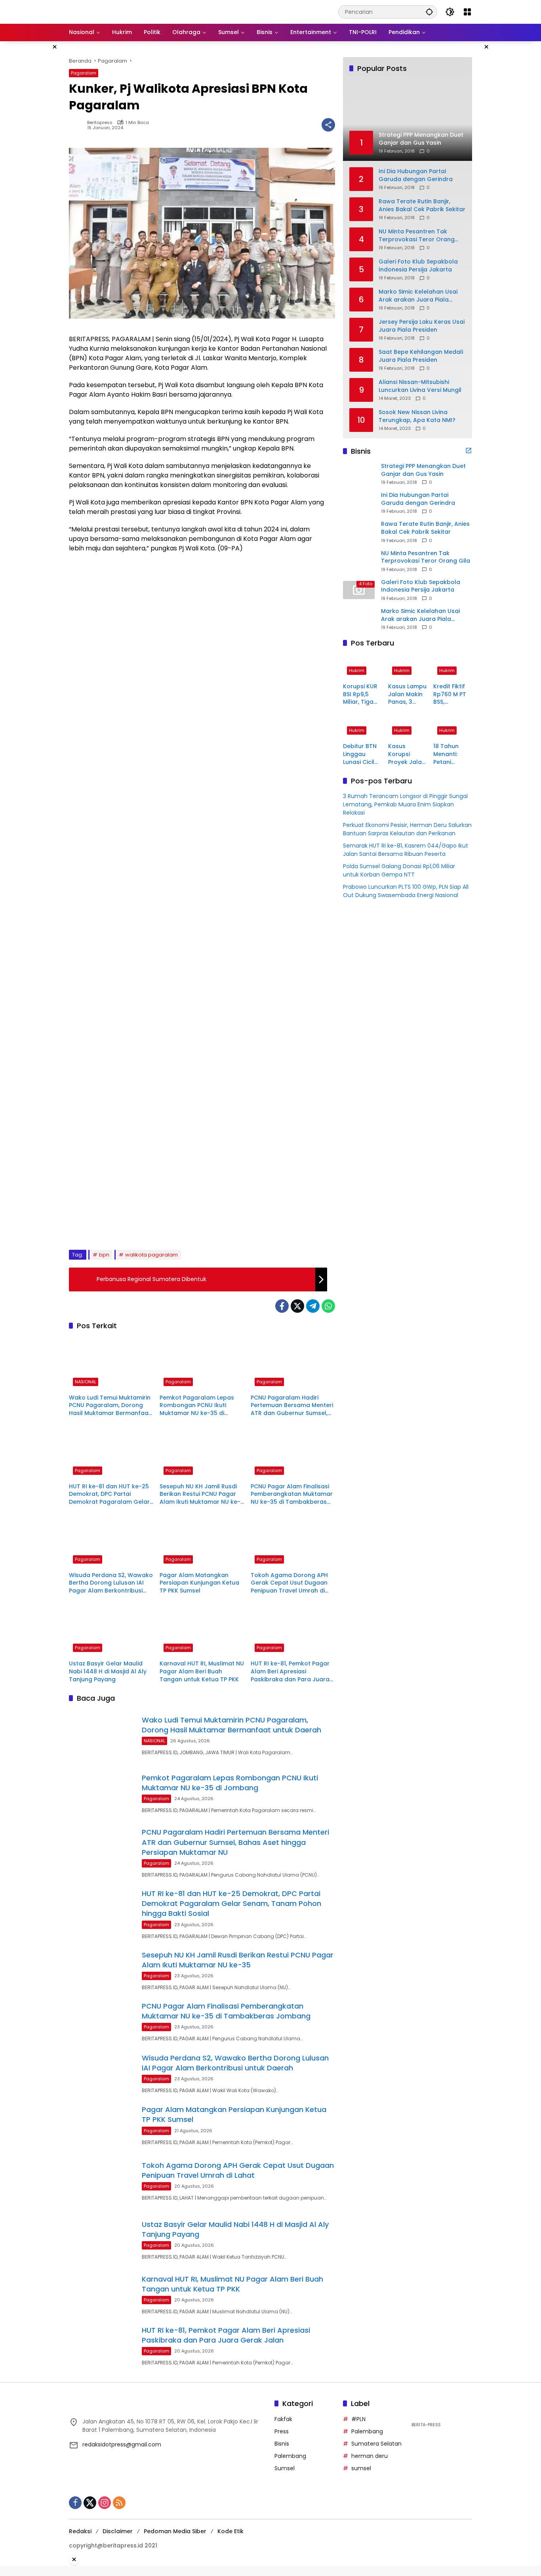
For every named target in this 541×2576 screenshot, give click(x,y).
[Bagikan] (328, 125)
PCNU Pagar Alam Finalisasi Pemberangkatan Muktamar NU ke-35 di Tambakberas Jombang (292, 1494)
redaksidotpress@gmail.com (122, 2444)
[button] (429, 12)
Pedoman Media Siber (175, 2531)
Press (282, 2431)
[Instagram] (105, 2503)
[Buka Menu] (467, 12)
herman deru (370, 2456)
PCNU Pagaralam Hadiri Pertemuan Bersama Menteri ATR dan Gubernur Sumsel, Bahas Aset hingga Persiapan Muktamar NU (292, 1406)
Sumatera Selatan (376, 2444)
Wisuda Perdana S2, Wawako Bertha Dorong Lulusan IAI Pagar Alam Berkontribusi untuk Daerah (111, 1583)
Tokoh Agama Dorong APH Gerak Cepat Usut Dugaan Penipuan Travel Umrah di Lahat (289, 1583)
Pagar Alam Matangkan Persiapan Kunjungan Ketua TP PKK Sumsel (199, 1583)
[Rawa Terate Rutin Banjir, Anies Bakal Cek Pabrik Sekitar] (359, 532)
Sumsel (285, 2468)
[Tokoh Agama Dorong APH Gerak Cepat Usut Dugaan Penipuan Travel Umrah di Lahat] (293, 1541)
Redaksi (80, 2531)
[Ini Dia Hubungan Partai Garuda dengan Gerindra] (359, 503)
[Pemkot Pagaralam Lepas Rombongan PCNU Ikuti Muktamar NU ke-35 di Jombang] (202, 1363)
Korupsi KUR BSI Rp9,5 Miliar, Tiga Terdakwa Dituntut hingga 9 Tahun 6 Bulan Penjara (360, 694)
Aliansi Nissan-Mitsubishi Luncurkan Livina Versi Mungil (420, 386)
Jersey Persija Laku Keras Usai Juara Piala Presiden (422, 326)
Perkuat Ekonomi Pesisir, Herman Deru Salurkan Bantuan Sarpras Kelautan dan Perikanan (407, 830)
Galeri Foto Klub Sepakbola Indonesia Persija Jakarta (418, 266)
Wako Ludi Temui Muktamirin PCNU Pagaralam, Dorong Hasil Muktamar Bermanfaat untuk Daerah (110, 1406)
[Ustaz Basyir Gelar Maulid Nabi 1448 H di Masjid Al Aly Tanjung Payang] (111, 1629)
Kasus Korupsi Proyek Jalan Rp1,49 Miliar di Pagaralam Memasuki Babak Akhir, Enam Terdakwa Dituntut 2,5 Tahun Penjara (407, 755)
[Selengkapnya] (469, 451)
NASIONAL (86, 1382)
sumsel (361, 2468)
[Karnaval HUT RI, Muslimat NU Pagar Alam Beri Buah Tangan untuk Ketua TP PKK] (202, 1629)
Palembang (290, 2456)
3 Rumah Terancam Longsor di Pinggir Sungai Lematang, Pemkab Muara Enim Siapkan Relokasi (405, 805)
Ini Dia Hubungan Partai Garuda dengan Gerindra (416, 175)
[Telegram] (313, 1306)
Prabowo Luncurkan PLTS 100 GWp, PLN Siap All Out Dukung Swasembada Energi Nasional (406, 891)
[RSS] (119, 2503)
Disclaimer (118, 2531)
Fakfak (283, 2419)
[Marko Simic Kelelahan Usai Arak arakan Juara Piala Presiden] (359, 619)
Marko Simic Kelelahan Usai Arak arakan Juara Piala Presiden (418, 296)
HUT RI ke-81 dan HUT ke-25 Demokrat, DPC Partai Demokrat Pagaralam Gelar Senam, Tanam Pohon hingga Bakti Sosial (109, 1494)
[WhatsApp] (328, 1306)
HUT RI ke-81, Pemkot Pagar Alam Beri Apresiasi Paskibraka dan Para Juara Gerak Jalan (290, 1672)
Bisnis (282, 2444)
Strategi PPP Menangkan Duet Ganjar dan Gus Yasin (423, 470)
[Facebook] (282, 1306)
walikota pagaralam (151, 1255)
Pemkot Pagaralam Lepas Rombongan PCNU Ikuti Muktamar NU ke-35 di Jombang (197, 1406)
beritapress (100, 123)
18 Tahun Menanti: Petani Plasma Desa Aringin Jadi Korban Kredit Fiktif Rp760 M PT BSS (452, 755)
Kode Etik (230, 2531)
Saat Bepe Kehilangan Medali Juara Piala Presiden (421, 356)
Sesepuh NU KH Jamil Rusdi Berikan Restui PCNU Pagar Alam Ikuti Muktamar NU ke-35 (200, 1494)
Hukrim (357, 670)
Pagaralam (84, 73)
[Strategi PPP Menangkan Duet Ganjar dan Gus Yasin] (359, 474)
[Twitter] (297, 1306)
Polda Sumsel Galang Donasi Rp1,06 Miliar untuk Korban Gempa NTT (399, 871)
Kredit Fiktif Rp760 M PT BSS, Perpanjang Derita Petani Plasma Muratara (452, 694)
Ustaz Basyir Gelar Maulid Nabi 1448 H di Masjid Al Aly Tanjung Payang (108, 1671)
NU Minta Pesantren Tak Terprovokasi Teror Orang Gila (417, 236)
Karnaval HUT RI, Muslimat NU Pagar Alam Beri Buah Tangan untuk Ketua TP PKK (202, 1671)
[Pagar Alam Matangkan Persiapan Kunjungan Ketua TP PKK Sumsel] (202, 1541)
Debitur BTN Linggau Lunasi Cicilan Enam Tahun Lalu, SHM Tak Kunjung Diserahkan (362, 755)
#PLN (358, 2419)
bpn (104, 1255)
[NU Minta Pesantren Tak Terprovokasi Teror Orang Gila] (359, 561)
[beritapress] (111, 11)
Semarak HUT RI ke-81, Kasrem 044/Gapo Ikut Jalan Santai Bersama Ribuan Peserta (406, 850)
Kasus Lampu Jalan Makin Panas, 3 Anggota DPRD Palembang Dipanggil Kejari (407, 694)
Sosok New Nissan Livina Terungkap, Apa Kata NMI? (417, 416)
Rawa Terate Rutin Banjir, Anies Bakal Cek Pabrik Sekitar (422, 205)
